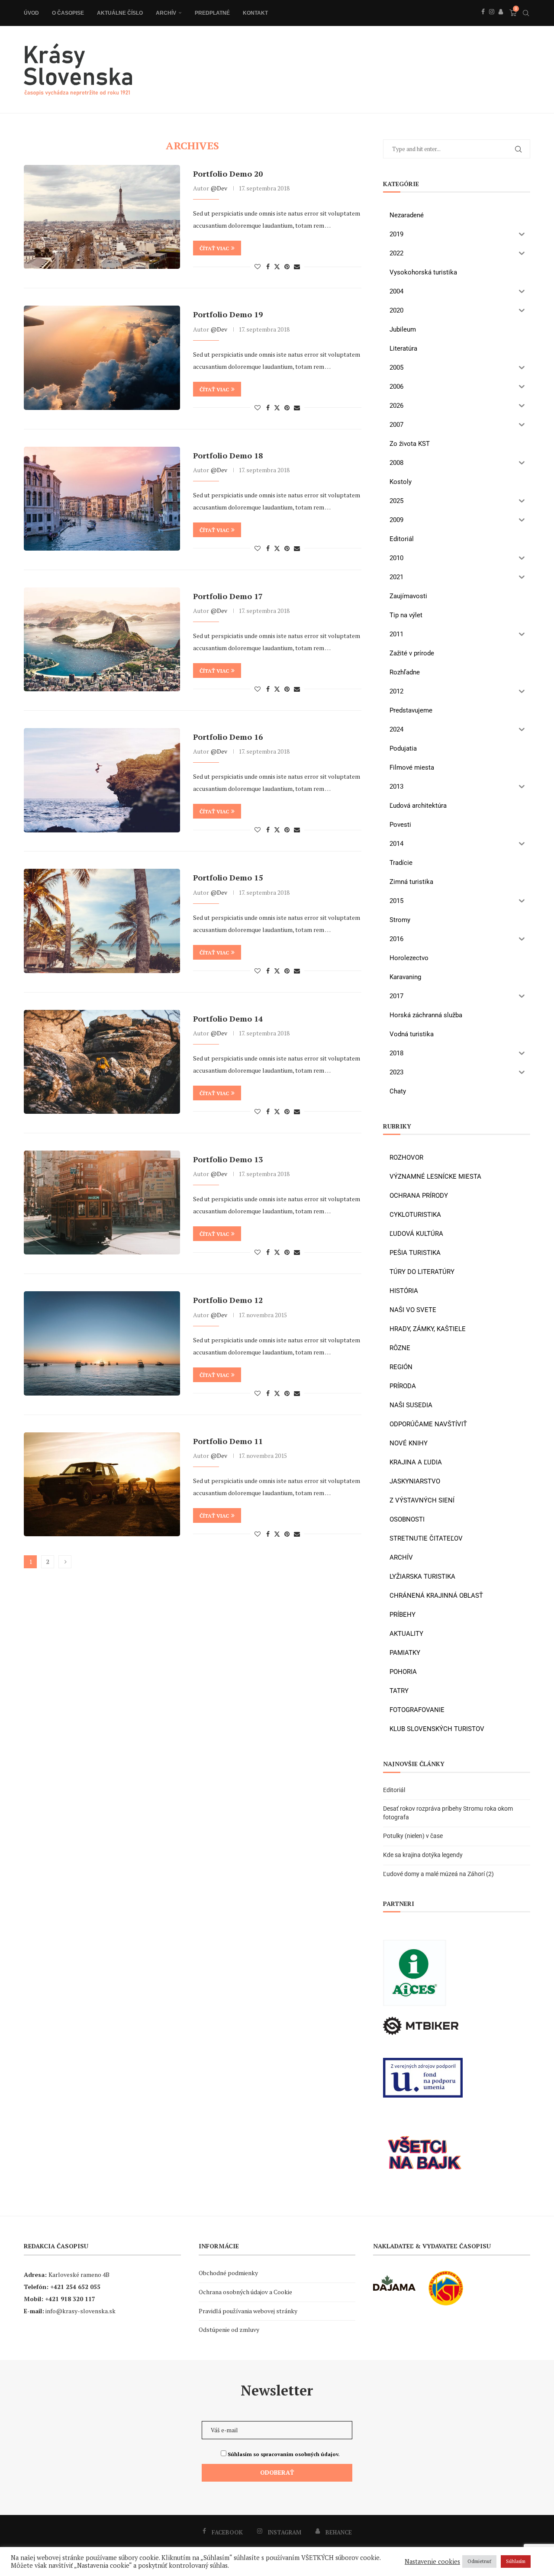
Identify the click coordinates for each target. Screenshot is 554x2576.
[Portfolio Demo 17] (102, 639)
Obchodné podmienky (228, 2273)
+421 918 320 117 (70, 2299)
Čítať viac (214, 248)
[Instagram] (492, 21)
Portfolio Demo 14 (228, 1019)
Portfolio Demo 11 (228, 1441)
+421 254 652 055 (75, 2287)
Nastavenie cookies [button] (432, 2562)
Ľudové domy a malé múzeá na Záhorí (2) (438, 1874)
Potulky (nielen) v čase (413, 1836)
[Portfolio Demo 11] (102, 1484)
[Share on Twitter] (277, 266)
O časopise (68, 13)
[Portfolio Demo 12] (102, 1343)
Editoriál (394, 1790)
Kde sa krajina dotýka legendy (423, 1855)
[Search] (526, 13)
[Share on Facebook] (268, 266)
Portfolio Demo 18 (228, 455)
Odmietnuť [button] (479, 2561)
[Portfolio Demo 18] (102, 499)
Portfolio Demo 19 (228, 314)
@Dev (219, 188)
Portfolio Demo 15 (228, 877)
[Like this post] (258, 266)
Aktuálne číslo (120, 13)
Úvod (31, 13)
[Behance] (501, 21)
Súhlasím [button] (516, 2561)
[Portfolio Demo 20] (102, 217)
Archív (166, 13)
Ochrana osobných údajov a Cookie (245, 2292)
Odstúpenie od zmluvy (229, 2329)
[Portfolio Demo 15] (102, 921)
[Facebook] (483, 21)
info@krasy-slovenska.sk (81, 2311)
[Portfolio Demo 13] (102, 1203)
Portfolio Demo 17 (228, 596)
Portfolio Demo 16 (228, 737)
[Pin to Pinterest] (287, 266)
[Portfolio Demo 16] (102, 780)
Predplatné (212, 13)
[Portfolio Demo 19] (102, 358)
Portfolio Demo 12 (228, 1300)
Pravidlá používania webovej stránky (248, 2311)
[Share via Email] (297, 266)
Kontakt (255, 13)
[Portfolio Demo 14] (102, 1062)
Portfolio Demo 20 (228, 174)
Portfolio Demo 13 (228, 1159)
